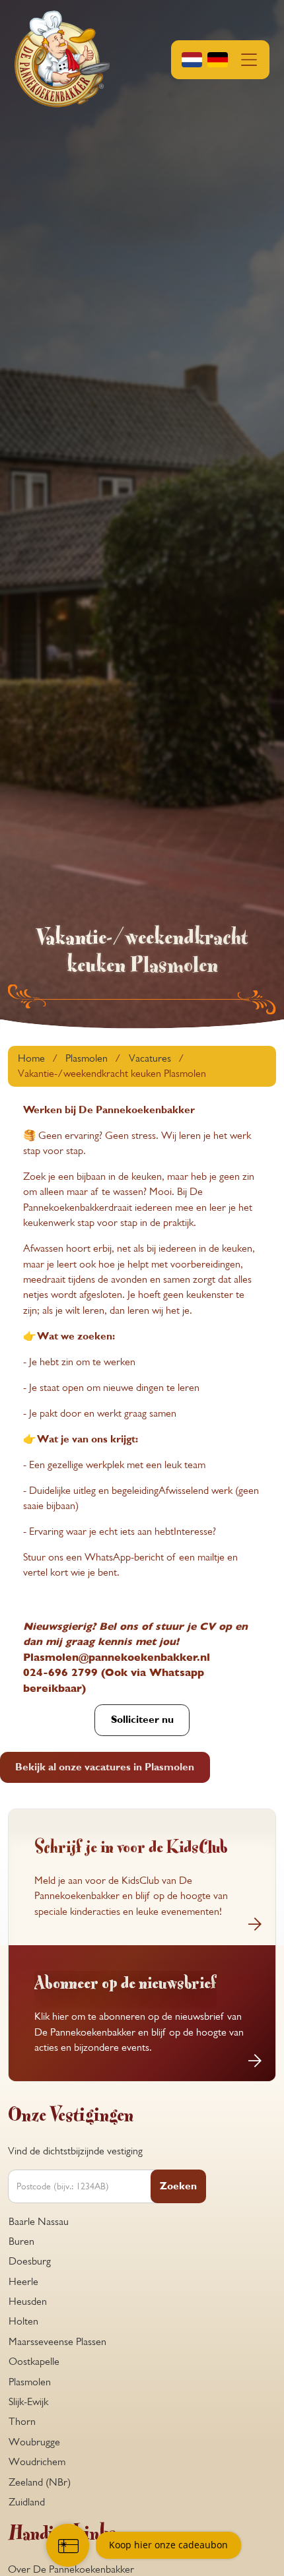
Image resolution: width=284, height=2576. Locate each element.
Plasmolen (30, 2382)
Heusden (28, 2302)
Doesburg (30, 2261)
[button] (220, 59)
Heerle (23, 2282)
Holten (23, 2321)
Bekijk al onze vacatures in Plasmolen (105, 1767)
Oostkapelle (34, 2362)
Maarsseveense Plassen (57, 2342)
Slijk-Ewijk (28, 2402)
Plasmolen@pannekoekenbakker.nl (117, 1658)
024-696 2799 (60, 1673)
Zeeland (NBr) (40, 2482)
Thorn (22, 2422)
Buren (21, 2241)
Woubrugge (34, 2442)
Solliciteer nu (142, 1720)
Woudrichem (37, 2462)
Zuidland (27, 2502)
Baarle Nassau (39, 2222)
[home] (62, 60)
